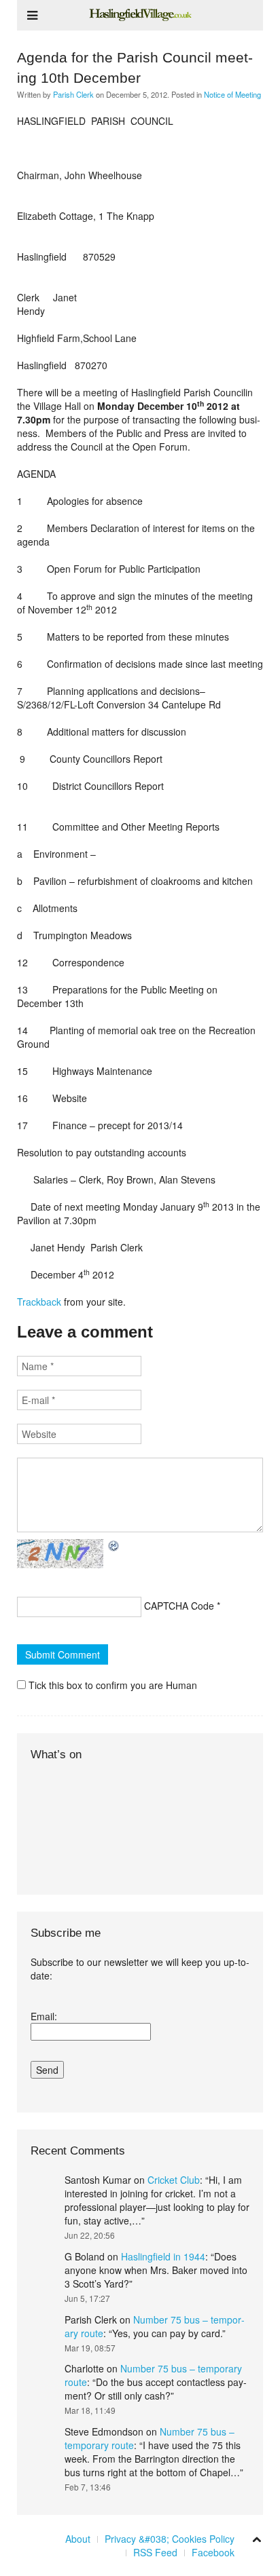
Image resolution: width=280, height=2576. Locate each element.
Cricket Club (174, 2180)
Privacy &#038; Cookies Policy (170, 2539)
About (78, 2539)
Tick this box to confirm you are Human (111, 1685)
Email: (44, 2016)
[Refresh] (114, 1546)
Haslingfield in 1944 (163, 2256)
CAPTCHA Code (179, 1606)
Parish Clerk (73, 94)
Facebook (213, 2552)
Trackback (39, 1302)
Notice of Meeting (232, 94)
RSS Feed (155, 2552)
